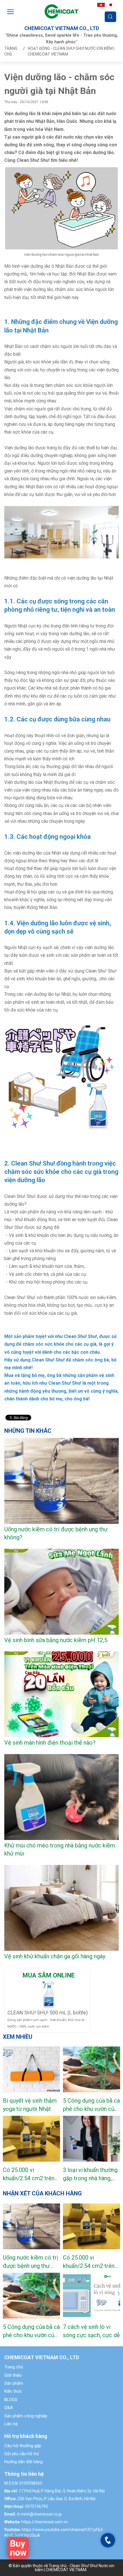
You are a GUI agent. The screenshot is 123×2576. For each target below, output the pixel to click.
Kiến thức (13, 2391)
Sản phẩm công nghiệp (26, 2416)
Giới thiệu (13, 2375)
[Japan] (111, 4)
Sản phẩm (14, 2383)
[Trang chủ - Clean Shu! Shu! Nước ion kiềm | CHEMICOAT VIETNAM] (61, 11)
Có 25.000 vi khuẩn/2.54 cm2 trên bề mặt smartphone (29, 2178)
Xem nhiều (18, 2037)
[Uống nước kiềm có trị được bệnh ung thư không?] (31, 2226)
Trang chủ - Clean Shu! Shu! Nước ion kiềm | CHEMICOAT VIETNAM (75, 2568)
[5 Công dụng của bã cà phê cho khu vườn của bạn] (92, 2069)
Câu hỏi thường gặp (23, 2446)
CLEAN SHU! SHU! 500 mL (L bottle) (48, 2013)
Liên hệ (11, 2424)
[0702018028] (108, 2540)
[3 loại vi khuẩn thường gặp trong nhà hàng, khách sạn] (92, 2139)
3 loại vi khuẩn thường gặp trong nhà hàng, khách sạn (90, 2178)
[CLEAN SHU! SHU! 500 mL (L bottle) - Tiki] (49, 1994)
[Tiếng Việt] (101, 4)
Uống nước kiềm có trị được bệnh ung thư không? (30, 2266)
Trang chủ (14, 2367)
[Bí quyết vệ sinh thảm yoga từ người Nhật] (31, 2069)
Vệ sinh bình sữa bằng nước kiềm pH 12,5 (56, 1640)
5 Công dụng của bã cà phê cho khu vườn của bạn (91, 2109)
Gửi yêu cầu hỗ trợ (22, 2454)
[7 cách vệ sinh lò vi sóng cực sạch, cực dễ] (92, 2296)
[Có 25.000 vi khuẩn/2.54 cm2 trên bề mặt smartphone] (31, 2139)
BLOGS (11, 2400)
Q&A (9, 2408)
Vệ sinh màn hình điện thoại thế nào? (50, 1743)
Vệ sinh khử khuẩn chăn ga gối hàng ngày (55, 1956)
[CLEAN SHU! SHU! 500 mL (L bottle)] (18, 2548)
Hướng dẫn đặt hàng (23, 2462)
